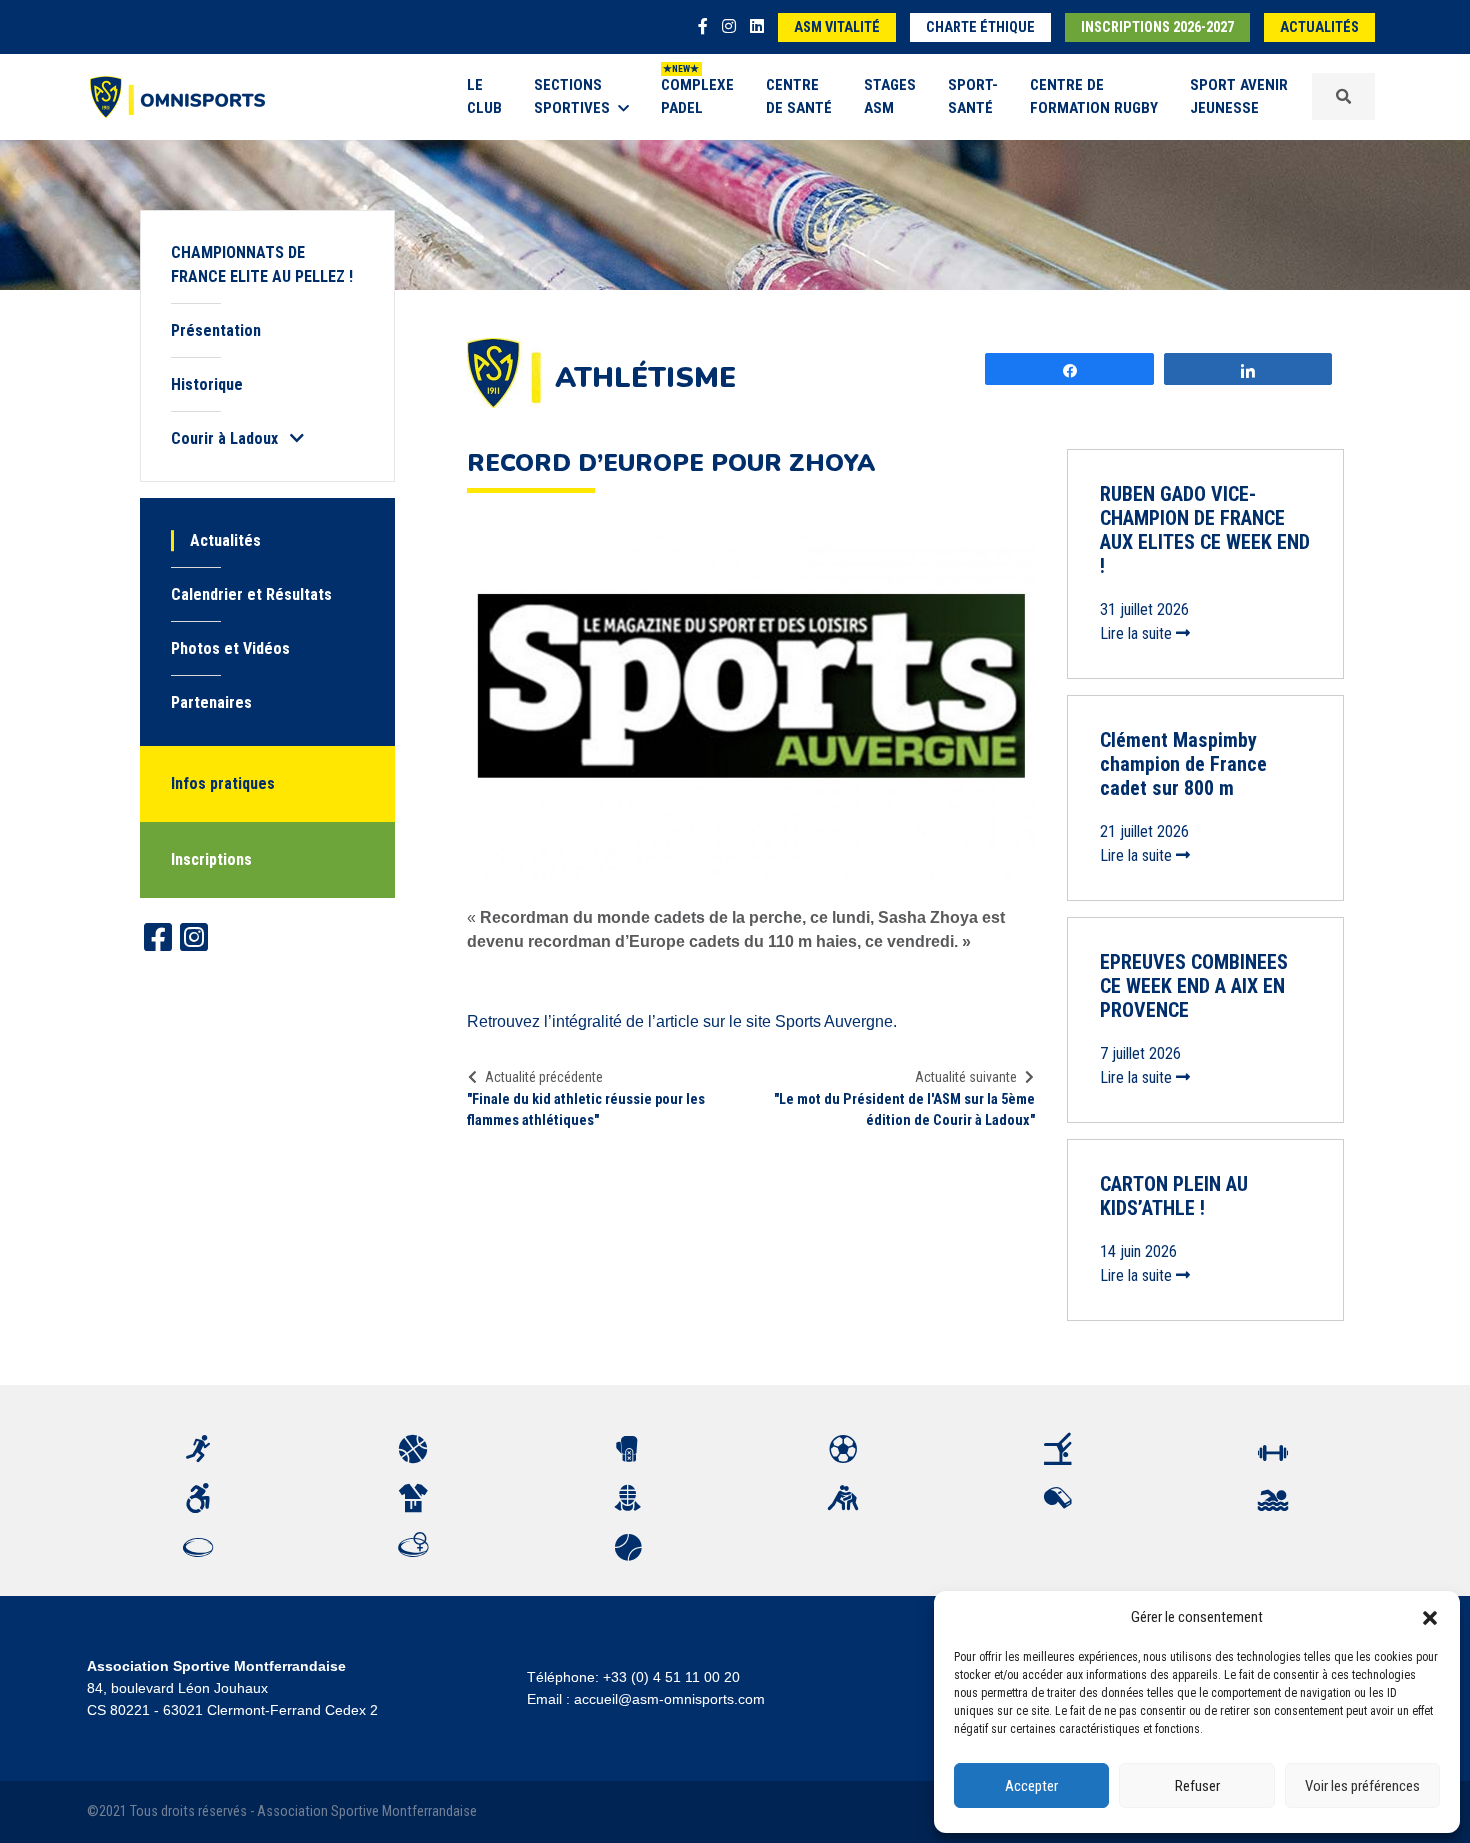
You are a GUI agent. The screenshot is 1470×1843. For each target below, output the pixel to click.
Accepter (1031, 1786)
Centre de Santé (799, 96)
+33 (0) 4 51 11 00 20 (671, 1677)
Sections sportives (572, 96)
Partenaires (211, 702)
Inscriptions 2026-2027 (1157, 27)
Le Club (484, 96)
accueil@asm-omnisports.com (669, 1699)
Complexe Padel (697, 96)
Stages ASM (890, 96)
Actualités (1319, 27)
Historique (207, 384)
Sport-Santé (973, 96)
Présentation (216, 330)
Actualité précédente (544, 1077)
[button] (1430, 1617)
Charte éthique (980, 27)
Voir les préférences (1362, 1786)
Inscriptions (211, 859)
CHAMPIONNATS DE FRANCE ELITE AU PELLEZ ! (262, 264)
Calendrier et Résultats (251, 594)
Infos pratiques (223, 783)
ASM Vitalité (837, 27)
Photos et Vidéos (230, 648)
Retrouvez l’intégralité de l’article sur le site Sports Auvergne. (682, 1021)
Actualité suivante (966, 1077)
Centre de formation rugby (1094, 96)
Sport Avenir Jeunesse (1239, 96)
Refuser (1197, 1786)
